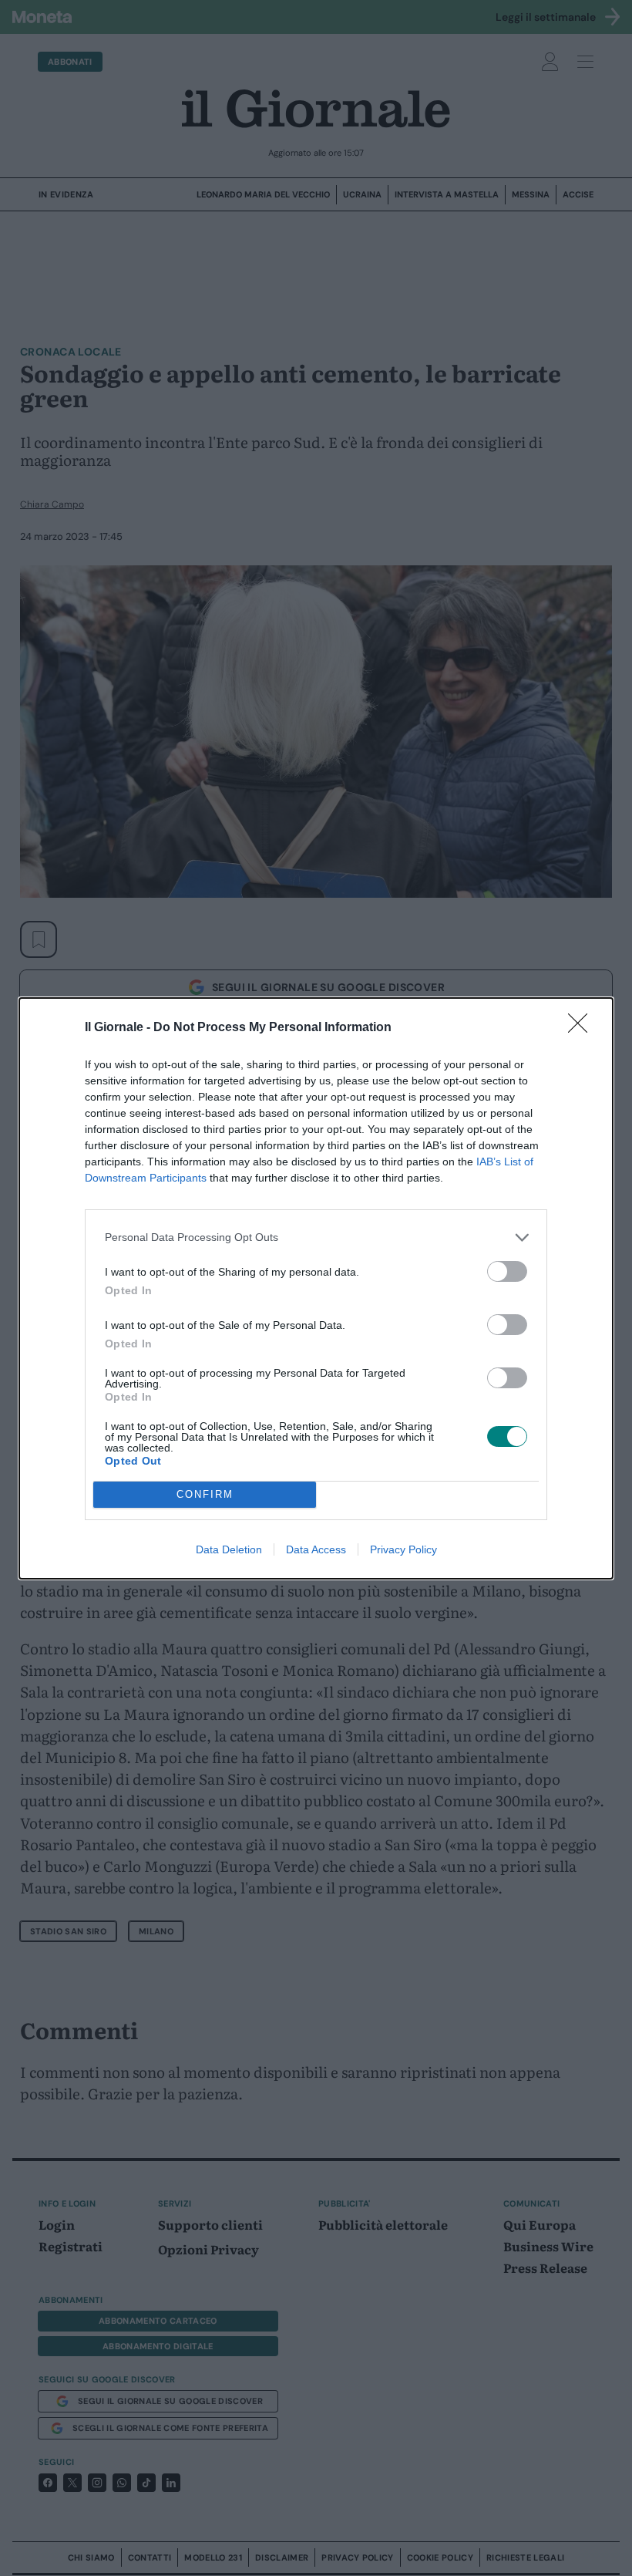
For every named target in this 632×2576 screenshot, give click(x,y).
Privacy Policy (403, 1549)
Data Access (316, 1549)
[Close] (583, 1028)
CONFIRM (205, 1494)
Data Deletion (229, 1549)
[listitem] (316, 1237)
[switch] (507, 1271)
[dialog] (316, 1288)
